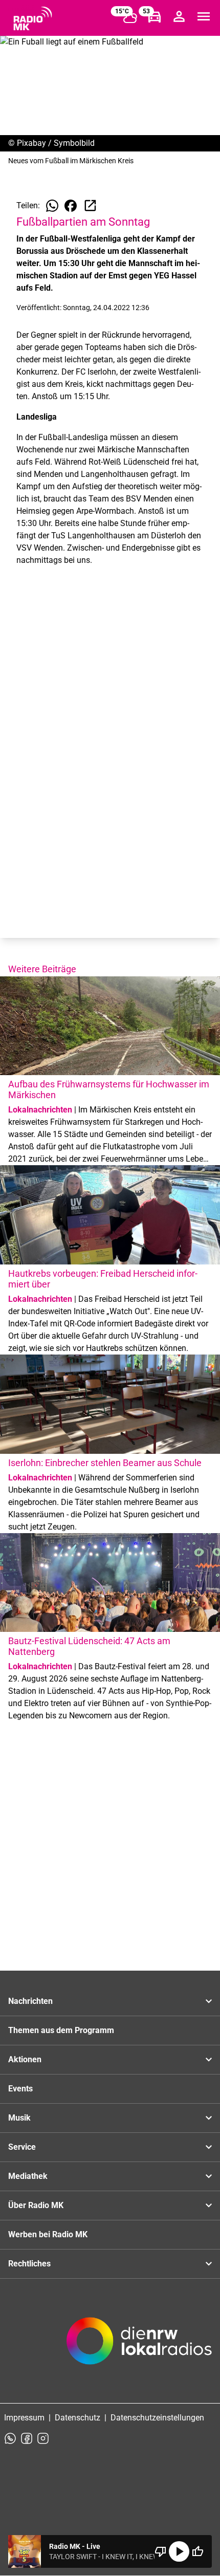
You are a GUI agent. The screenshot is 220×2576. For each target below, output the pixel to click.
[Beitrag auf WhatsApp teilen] (52, 206)
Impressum (24, 2418)
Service (22, 2147)
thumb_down (161, 2551)
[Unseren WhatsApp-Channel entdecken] (10, 2438)
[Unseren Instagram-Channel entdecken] (43, 2438)
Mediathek (28, 2176)
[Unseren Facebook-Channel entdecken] (27, 2438)
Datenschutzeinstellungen (157, 2418)
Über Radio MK (36, 2205)
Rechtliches (29, 2264)
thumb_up (197, 2551)
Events (20, 2089)
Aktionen (25, 2059)
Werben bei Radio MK (48, 2234)
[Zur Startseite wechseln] (33, 18)
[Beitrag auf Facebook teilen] (71, 206)
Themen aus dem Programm (61, 2030)
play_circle (179, 2551)
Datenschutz (78, 2418)
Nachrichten (30, 2001)
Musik (19, 2118)
